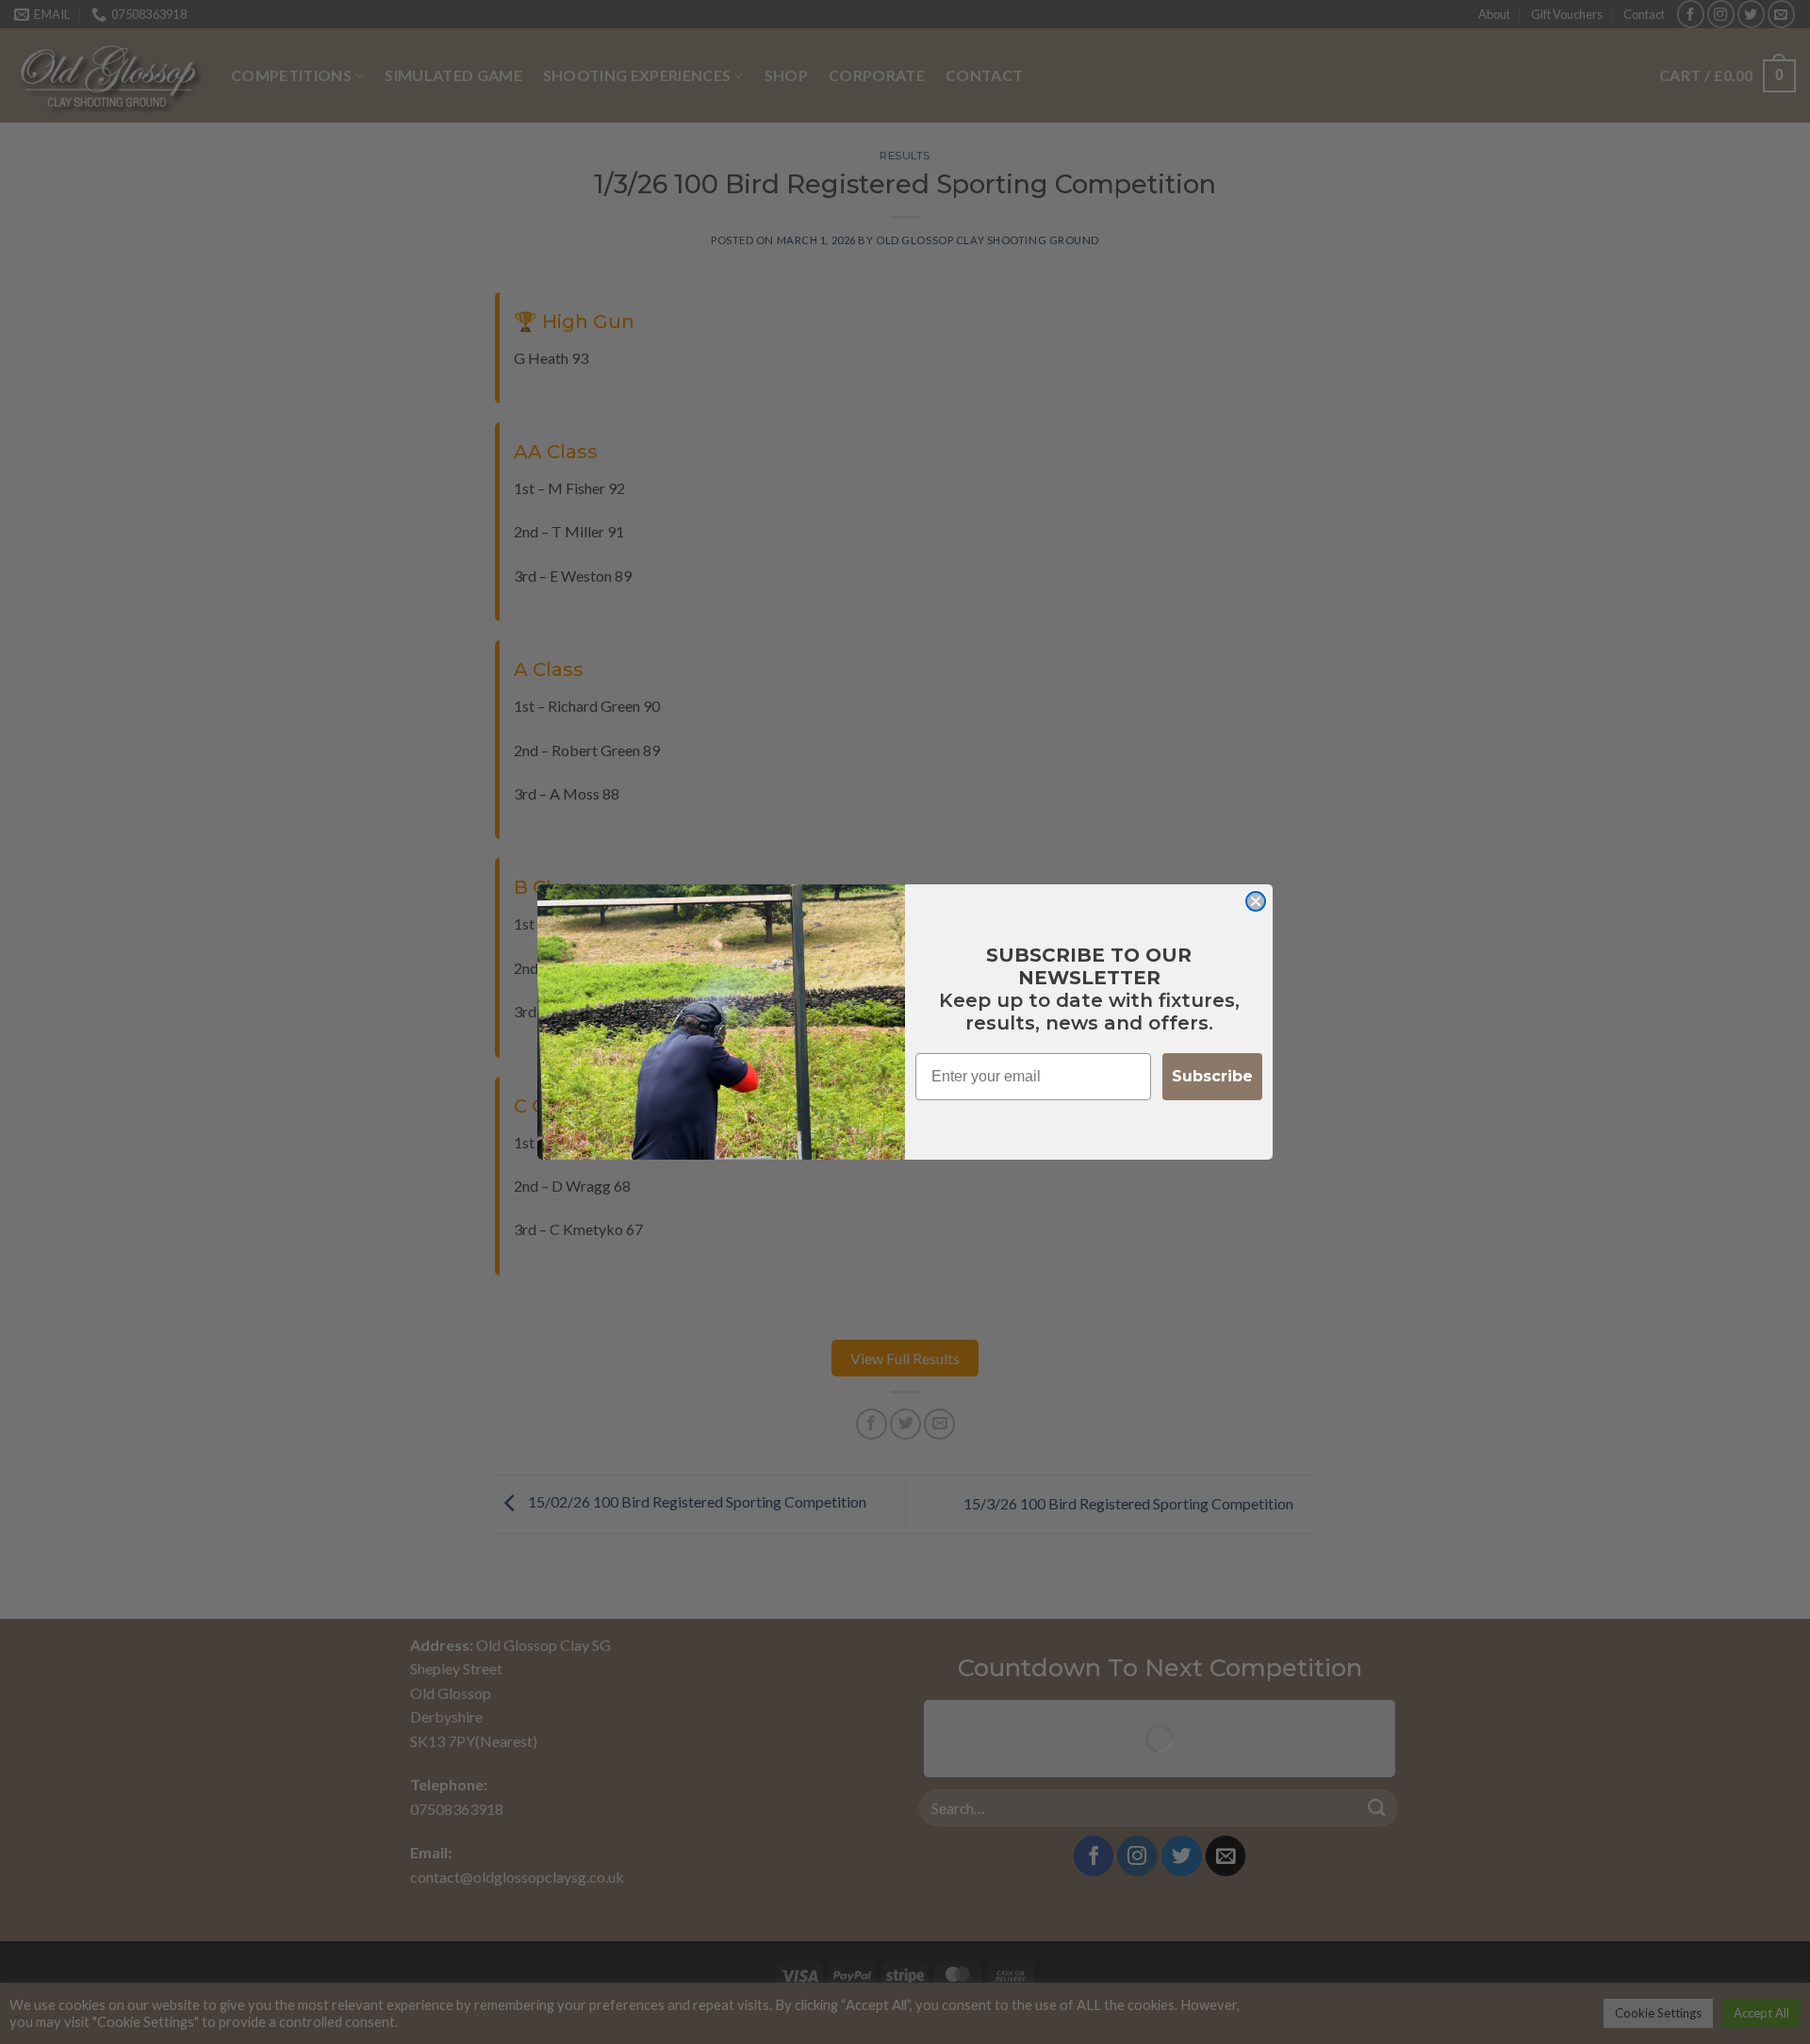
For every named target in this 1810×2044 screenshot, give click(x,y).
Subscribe (1212, 1076)
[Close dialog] (1256, 901)
